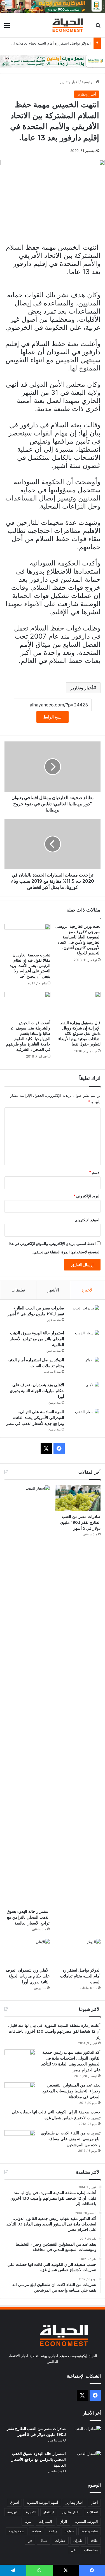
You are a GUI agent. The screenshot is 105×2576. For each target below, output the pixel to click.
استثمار (49, 2512)
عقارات (60, 2541)
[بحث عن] (98, 27)
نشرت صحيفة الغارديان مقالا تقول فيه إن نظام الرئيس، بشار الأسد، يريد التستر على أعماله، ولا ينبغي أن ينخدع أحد (30, 966)
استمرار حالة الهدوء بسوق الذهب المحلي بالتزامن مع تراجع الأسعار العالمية (37, 1339)
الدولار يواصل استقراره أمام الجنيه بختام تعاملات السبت (48, 43)
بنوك (28, 2521)
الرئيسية (89, 82)
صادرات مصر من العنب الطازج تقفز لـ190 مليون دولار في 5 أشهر (80, 1522)
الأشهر (53, 1290)
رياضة (53, 2531)
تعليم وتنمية (90, 2531)
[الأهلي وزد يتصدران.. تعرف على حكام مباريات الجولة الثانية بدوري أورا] (84, 1393)
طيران (78, 2541)
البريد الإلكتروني (87, 1196)
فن (30, 2541)
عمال (44, 2541)
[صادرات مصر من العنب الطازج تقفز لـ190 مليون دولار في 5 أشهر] (84, 1316)
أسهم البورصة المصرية (42, 2502)
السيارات (45, 2521)
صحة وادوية (17, 2531)
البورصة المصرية (86, 2521)
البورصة (13, 2512)
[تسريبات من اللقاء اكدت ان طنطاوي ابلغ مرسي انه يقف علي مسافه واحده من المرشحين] (20, 2141)
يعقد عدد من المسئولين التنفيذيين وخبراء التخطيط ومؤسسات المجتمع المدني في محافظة (72, 2091)
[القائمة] (7, 27)
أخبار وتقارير (69, 82)
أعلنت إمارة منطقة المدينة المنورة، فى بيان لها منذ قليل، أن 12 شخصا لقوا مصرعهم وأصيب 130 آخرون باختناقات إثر (54, 2031)
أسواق (14, 2502)
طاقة (94, 2541)
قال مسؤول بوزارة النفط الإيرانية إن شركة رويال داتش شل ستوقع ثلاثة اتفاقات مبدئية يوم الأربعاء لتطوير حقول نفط (79, 1033)
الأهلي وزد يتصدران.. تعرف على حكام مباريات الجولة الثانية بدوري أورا (37, 1391)
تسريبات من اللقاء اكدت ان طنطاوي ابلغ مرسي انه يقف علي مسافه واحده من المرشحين (71, 2139)
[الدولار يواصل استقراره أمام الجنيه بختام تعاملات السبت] (84, 1368)
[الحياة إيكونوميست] (69, 25)
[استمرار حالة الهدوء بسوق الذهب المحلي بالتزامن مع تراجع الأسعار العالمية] (84, 1341)
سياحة (37, 2531)
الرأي (63, 2521)
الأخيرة (88, 1290)
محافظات (91, 2550)
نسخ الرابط (53, 717)
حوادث (69, 2531)
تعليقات (18, 1290)
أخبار (94, 2502)
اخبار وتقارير (71, 2512)
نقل (74, 2550)
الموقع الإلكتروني (88, 1220)
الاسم (95, 1172)
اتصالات (92, 2512)
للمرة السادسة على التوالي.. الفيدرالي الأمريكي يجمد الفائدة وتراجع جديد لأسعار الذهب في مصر (35, 1418)
